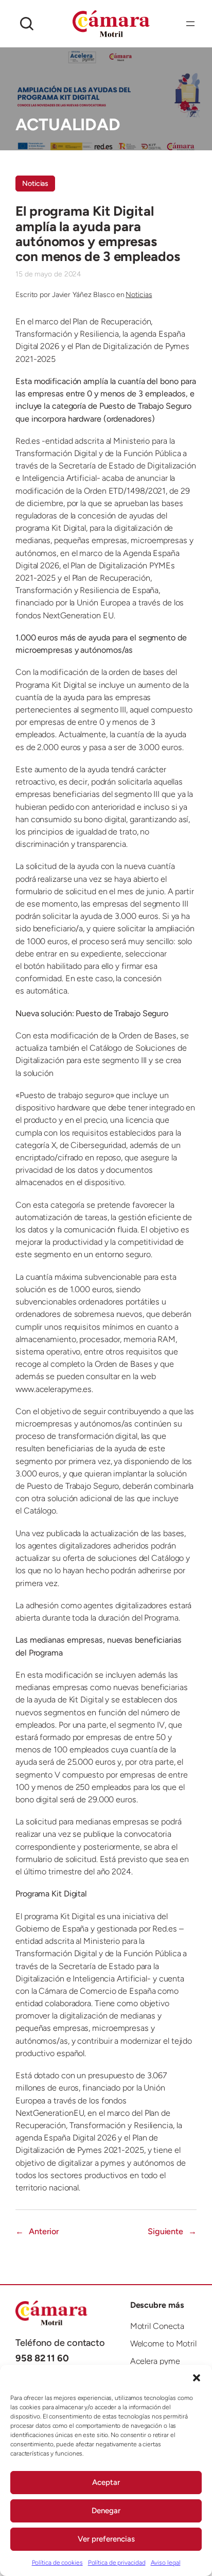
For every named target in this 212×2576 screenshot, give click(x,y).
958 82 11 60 (42, 2358)
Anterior (44, 2231)
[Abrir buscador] (27, 24)
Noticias (35, 184)
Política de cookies (57, 2563)
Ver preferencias (106, 2539)
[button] (197, 2378)
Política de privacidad (117, 2563)
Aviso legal (166, 2563)
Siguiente (165, 2231)
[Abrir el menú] (190, 24)
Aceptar (106, 2482)
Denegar (106, 2511)
